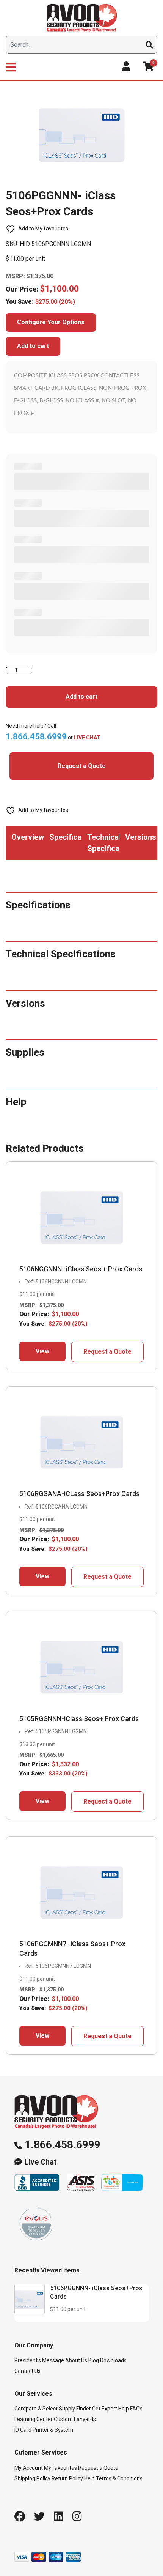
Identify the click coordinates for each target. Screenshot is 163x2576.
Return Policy (67, 2478)
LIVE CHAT (87, 738)
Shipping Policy (32, 2478)
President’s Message (39, 2360)
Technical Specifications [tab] (103, 843)
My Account (29, 2468)
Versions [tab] (141, 837)
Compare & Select (36, 2409)
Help (89, 2478)
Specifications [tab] (65, 837)
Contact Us (27, 2371)
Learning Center (34, 2419)
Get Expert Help (110, 2409)
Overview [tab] (27, 837)
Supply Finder (75, 2409)
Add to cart (33, 346)
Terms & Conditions (119, 2478)
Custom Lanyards (75, 2419)
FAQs (136, 2409)
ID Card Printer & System (44, 2430)
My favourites (60, 2468)
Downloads (113, 2360)
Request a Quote (82, 766)
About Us (76, 2360)
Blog (94, 2360)
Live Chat (41, 2162)
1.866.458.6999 (63, 2145)
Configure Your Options (51, 322)
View (42, 1351)
